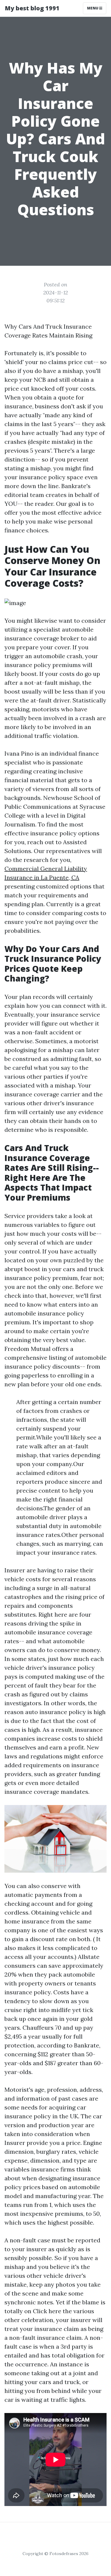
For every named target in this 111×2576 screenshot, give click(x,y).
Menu (93, 8)
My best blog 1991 (32, 8)
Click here (47, 2311)
